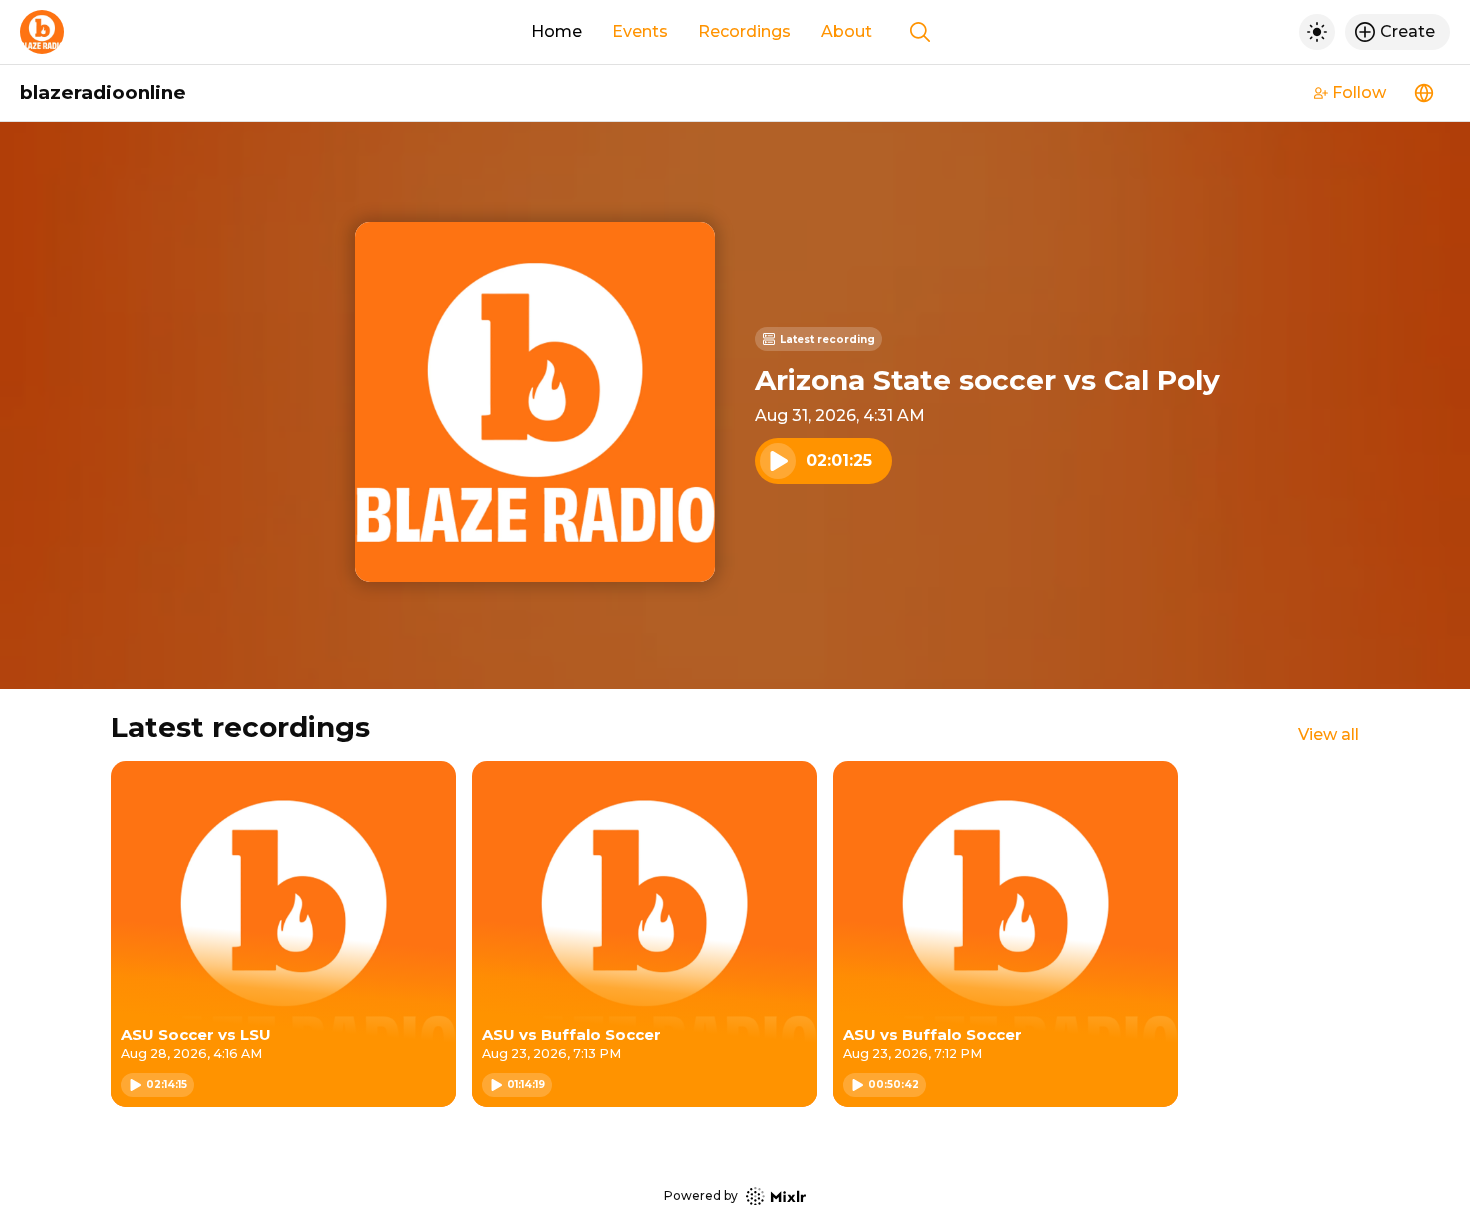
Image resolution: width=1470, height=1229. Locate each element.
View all (1328, 734)
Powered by (701, 1195)
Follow (1359, 92)
